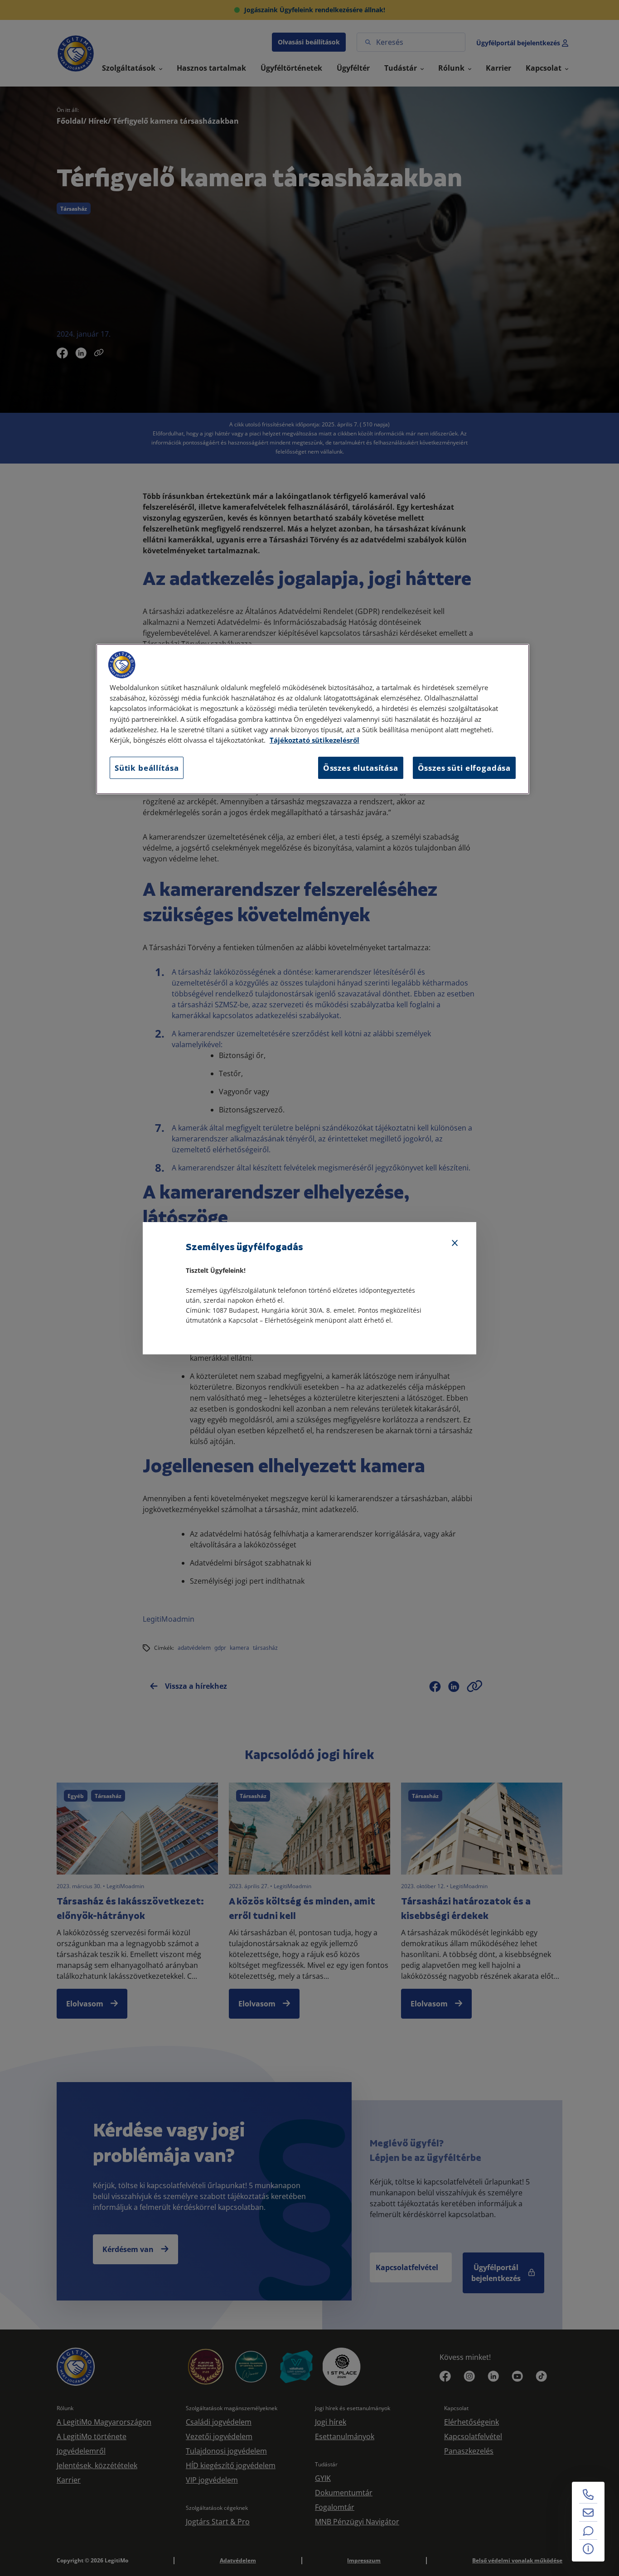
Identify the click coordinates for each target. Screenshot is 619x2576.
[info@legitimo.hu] (588, 2513)
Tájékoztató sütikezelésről (314, 740)
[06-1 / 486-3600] (588, 2494)
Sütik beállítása (147, 768)
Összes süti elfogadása (464, 768)
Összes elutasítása (361, 768)
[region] (313, 719)
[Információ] (588, 2549)
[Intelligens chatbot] (588, 2531)
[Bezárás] (455, 1243)
